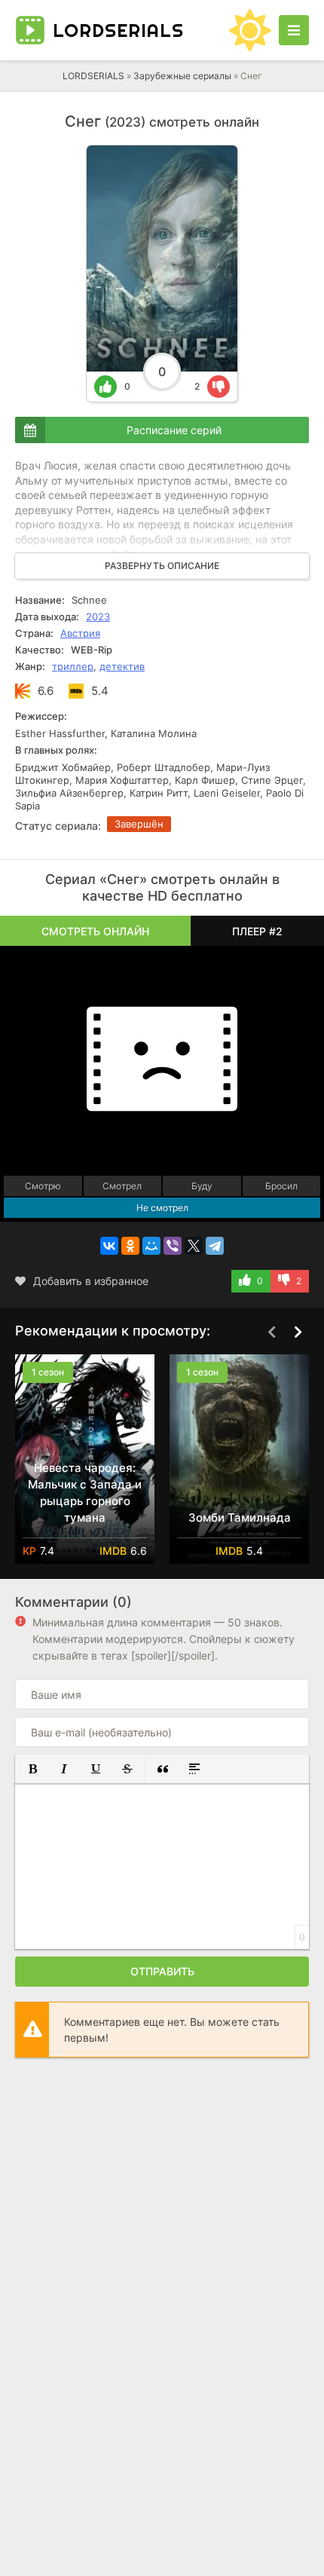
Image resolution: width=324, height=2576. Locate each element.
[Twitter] (194, 1246)
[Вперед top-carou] (298, 1332)
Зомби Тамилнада (240, 1517)
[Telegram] (215, 1246)
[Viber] (173, 1246)
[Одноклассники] (130, 1246)
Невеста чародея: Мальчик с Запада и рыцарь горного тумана (85, 1493)
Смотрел (122, 1186)
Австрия (80, 633)
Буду (202, 1186)
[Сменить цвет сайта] (250, 30)
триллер (73, 666)
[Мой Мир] (151, 1246)
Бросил (281, 1186)
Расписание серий (174, 430)
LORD (118, 30)
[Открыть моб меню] (294, 30)
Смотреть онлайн (95, 931)
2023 (98, 616)
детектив (122, 666)
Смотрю (43, 1186)
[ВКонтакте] (109, 1246)
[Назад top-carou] (271, 1332)
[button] (32, 1769)
